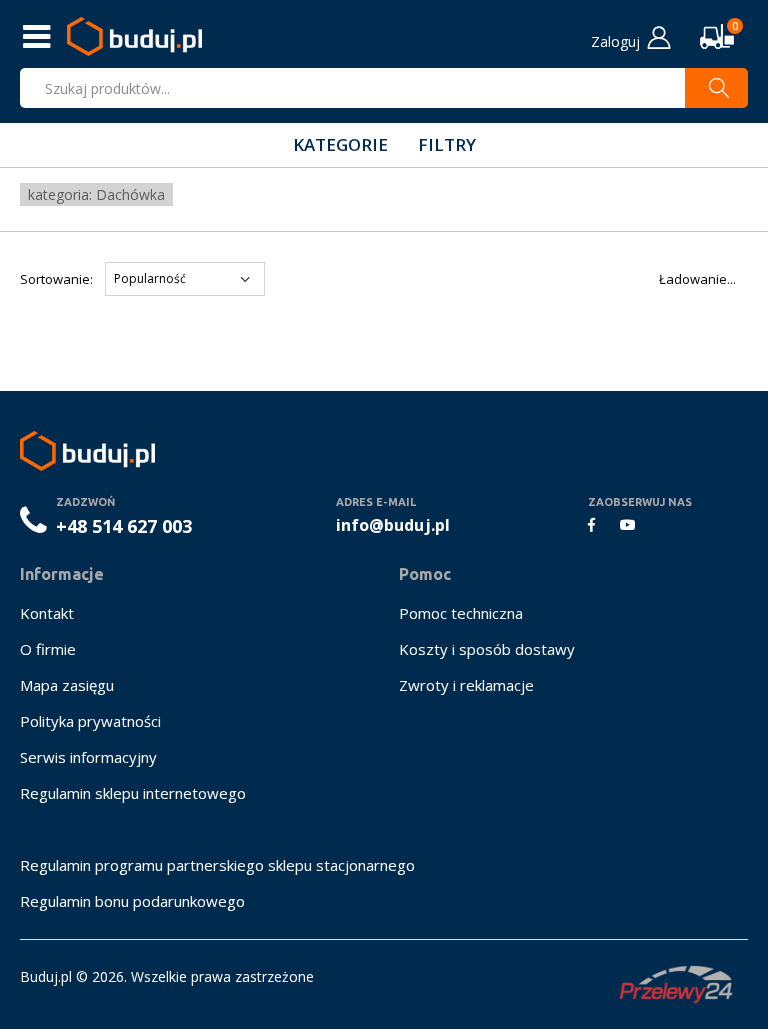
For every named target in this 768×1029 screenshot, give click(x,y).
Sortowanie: (56, 279)
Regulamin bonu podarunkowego (132, 901)
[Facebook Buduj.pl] (591, 525)
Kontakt (47, 613)
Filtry (447, 144)
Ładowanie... (697, 279)
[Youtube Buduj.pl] (628, 525)
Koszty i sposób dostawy (487, 649)
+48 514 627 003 (124, 526)
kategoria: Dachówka (96, 194)
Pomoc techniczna (461, 613)
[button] (722, 36)
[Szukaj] (715, 88)
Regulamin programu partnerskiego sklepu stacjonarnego (217, 865)
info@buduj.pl (393, 525)
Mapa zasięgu (67, 685)
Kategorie (340, 144)
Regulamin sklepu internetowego (133, 793)
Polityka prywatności (90, 721)
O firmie (48, 649)
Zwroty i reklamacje (466, 685)
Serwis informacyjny (88, 757)
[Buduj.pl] (134, 36)
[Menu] (38, 36)
